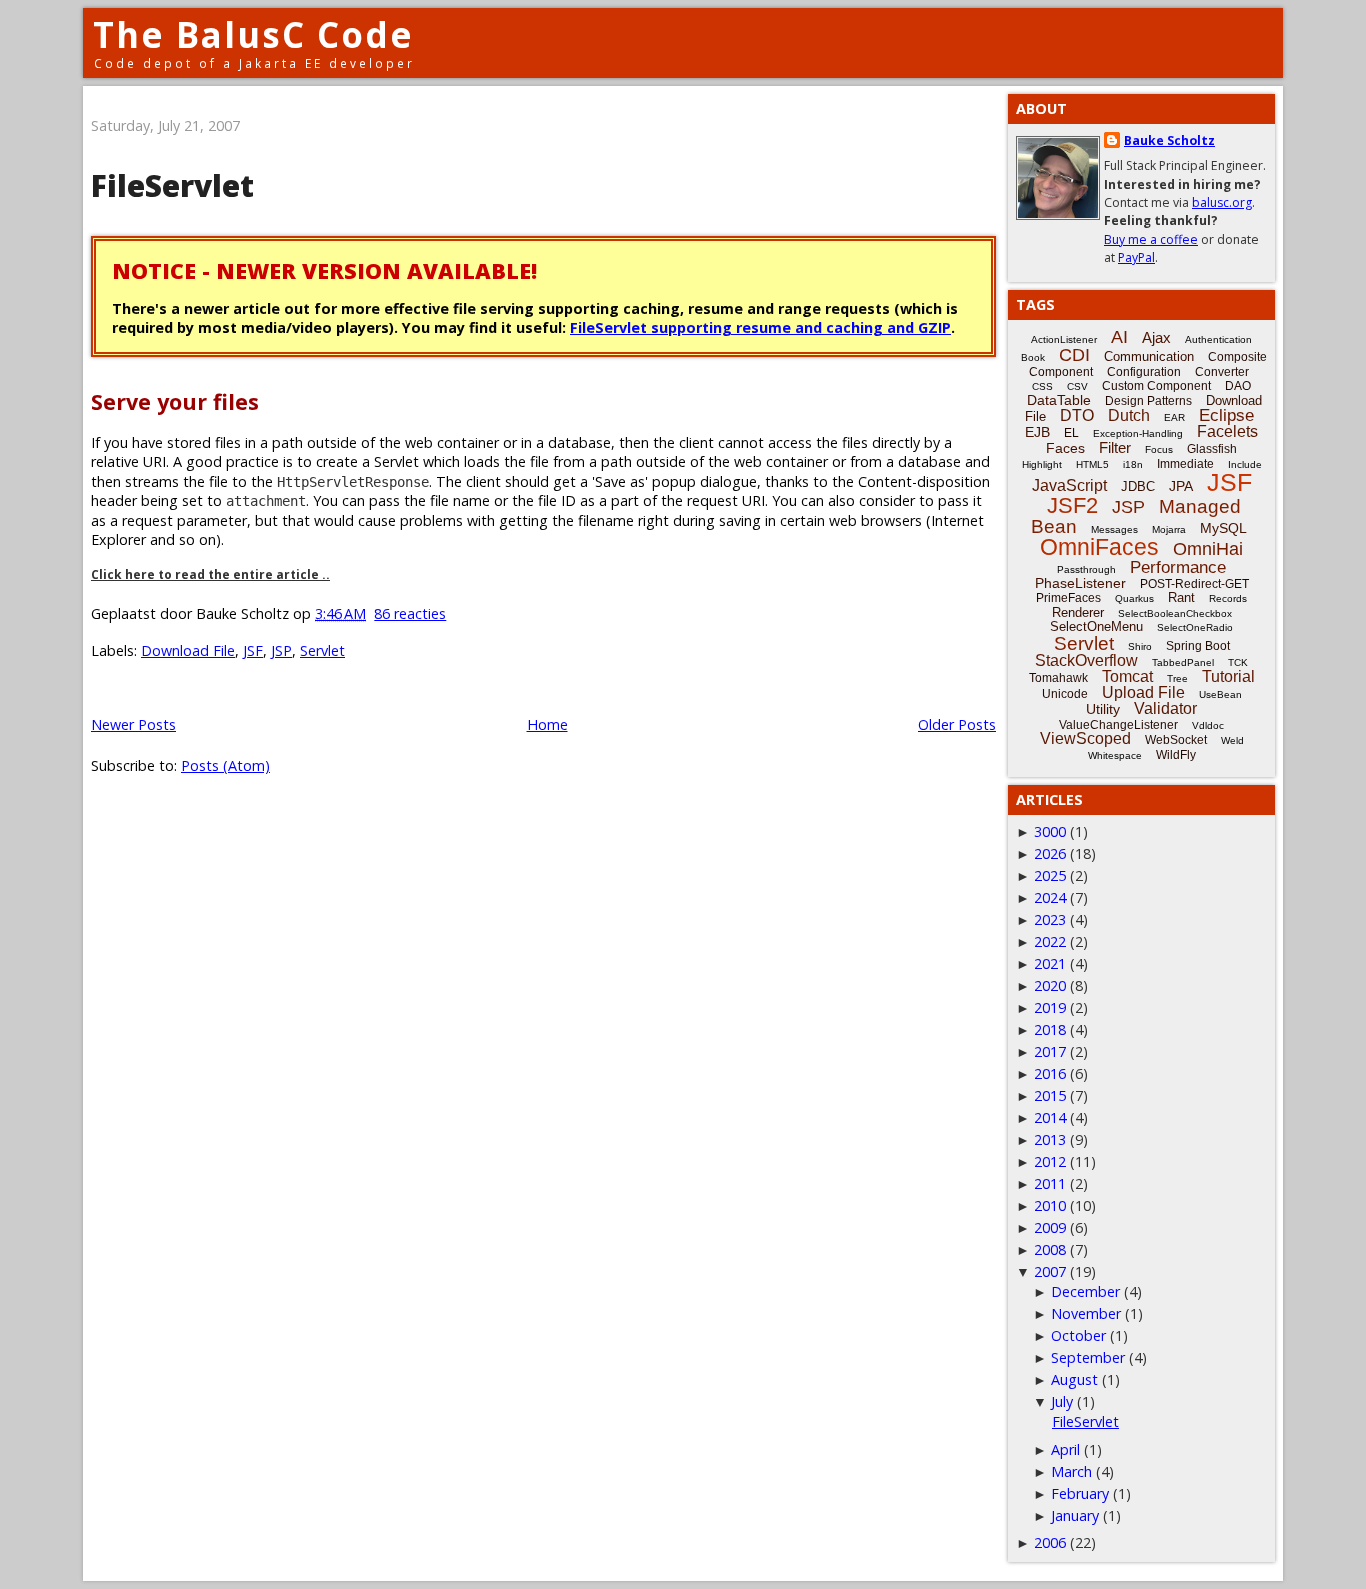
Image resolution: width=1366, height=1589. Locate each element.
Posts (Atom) (225, 765)
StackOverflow (1086, 660)
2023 (1050, 919)
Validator (1165, 708)
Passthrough (1086, 569)
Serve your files (175, 401)
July (1062, 1401)
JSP (281, 650)
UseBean (1220, 694)
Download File (188, 650)
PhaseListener (1080, 583)
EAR (1174, 417)
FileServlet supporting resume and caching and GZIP (760, 327)
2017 (1050, 1051)
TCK (1238, 662)
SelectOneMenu (1096, 626)
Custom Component (1156, 386)
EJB (1037, 432)
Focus (1159, 449)
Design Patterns (1148, 401)
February (1080, 1493)
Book (1033, 357)
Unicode (1065, 694)
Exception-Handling (1138, 433)
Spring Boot (1198, 646)
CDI (1074, 355)
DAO (1238, 386)
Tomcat (1127, 676)
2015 (1050, 1095)
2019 (1050, 1007)
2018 (1050, 1029)
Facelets (1227, 431)
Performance (1178, 567)
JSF (253, 650)
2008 (1050, 1249)
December (1085, 1291)
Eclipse (1226, 415)
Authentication (1218, 339)
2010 (1050, 1205)
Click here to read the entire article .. (210, 574)
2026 (1050, 853)
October (1078, 1335)
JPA (1181, 486)
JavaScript (1069, 485)
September (1088, 1357)
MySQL (1223, 528)
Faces (1065, 448)
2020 (1050, 985)
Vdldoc (1208, 725)
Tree (1177, 678)
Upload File (1143, 692)
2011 (1050, 1183)
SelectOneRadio (1195, 627)
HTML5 (1092, 464)
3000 (1050, 831)
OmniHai (1208, 549)
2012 (1050, 1161)
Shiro (1140, 646)
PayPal (1136, 257)
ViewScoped (1085, 738)
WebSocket (1176, 740)
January (1075, 1515)
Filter (1115, 447)
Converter (1222, 372)
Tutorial (1228, 676)
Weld (1232, 740)
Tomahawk (1058, 678)
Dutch (1129, 415)
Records (1228, 598)
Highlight (1042, 464)
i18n (1133, 464)
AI (1119, 337)
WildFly (1176, 755)
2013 (1050, 1139)
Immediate (1185, 464)
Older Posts (957, 724)
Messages (1114, 529)
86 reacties (410, 613)
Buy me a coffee (1151, 239)
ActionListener (1064, 339)
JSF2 (1072, 505)
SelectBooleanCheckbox (1175, 613)
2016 (1050, 1073)
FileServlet (172, 185)
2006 (1050, 1542)
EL (1071, 433)
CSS (1042, 386)
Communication (1149, 356)
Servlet (322, 650)
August (1074, 1379)
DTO (1077, 415)
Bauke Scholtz (1169, 140)
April (1065, 1449)
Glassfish (1212, 449)
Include (1245, 464)
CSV (1077, 386)
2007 (1050, 1271)
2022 (1050, 941)
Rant (1181, 597)
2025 (1050, 875)
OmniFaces (1099, 547)
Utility (1103, 709)
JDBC (1138, 486)
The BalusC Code (253, 34)
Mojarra (1169, 529)
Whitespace (1115, 755)
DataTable (1059, 400)
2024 (1050, 897)
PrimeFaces (1068, 598)
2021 (1050, 963)
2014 (1050, 1117)
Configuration (1144, 372)
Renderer (1078, 612)
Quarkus (1134, 598)
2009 (1050, 1227)
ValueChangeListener (1118, 725)
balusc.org (1222, 202)
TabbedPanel (1183, 662)
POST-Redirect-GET (1194, 584)
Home (547, 724)
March (1071, 1471)
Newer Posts (133, 724)
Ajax (1156, 337)
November (1086, 1313)
